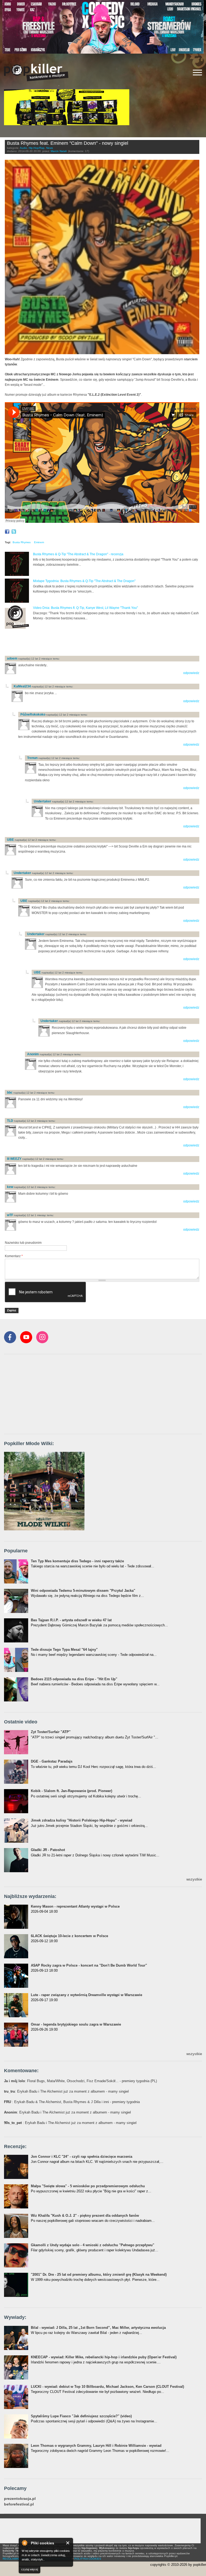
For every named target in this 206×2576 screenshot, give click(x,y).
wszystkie (194, 1879)
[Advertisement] (68, 643)
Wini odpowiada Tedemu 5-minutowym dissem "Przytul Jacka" (83, 1591)
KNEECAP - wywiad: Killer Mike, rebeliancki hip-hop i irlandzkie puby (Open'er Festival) (104, 2357)
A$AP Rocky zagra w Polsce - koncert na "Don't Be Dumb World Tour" (89, 1965)
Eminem (39, 542)
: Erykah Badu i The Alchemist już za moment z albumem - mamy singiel (66, 2091)
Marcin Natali (59, 151)
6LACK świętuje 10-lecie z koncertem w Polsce (69, 1936)
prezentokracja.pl (20, 2499)
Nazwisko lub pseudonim (23, 1243)
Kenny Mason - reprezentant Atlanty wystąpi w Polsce (75, 1906)
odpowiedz (191, 673)
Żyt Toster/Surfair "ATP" (51, 1732)
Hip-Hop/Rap (37, 148)
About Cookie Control (24, 2543)
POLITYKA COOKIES (88, 2559)
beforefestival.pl (19, 2504)
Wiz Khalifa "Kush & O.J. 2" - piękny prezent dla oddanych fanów (85, 2216)
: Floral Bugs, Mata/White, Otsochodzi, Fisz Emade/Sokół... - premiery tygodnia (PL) (80, 2081)
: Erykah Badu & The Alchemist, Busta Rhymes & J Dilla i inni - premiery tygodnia (72, 2102)
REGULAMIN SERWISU (17, 2559)
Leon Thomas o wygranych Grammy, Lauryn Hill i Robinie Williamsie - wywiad (96, 2446)
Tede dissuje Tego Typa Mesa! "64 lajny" (64, 1650)
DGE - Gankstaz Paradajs (52, 1761)
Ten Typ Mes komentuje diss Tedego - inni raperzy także (77, 1561)
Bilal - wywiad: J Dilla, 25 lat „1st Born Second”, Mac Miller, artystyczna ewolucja (98, 2328)
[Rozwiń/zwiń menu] (197, 73)
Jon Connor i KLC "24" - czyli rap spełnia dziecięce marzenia (82, 2157)
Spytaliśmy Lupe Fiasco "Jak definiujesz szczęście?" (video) (81, 2416)
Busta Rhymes (22, 542)
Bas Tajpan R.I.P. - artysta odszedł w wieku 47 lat (71, 1620)
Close (68, 2543)
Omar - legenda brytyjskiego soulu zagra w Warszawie (76, 2024)
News (49, 148)
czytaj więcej (30, 2569)
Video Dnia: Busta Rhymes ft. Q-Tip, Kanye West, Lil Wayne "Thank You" (85, 608)
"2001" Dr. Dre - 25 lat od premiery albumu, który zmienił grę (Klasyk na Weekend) (99, 2275)
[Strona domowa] (36, 72)
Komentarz (14, 1256)
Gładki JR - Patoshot (48, 1850)
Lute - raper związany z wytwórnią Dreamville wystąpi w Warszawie (87, 1995)
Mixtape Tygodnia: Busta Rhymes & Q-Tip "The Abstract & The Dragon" (84, 581)
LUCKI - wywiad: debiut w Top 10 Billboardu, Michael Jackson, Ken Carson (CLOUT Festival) (107, 2387)
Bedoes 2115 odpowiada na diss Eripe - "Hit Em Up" (74, 1679)
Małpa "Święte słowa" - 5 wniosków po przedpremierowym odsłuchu (88, 2186)
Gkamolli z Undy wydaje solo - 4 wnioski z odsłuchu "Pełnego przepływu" (93, 2245)
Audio (23, 148)
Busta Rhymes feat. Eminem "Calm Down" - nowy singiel (68, 143)
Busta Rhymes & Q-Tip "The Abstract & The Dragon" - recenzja (78, 554)
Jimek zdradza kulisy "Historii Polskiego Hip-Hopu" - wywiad (82, 1820)
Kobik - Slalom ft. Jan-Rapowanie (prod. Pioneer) (71, 1791)
